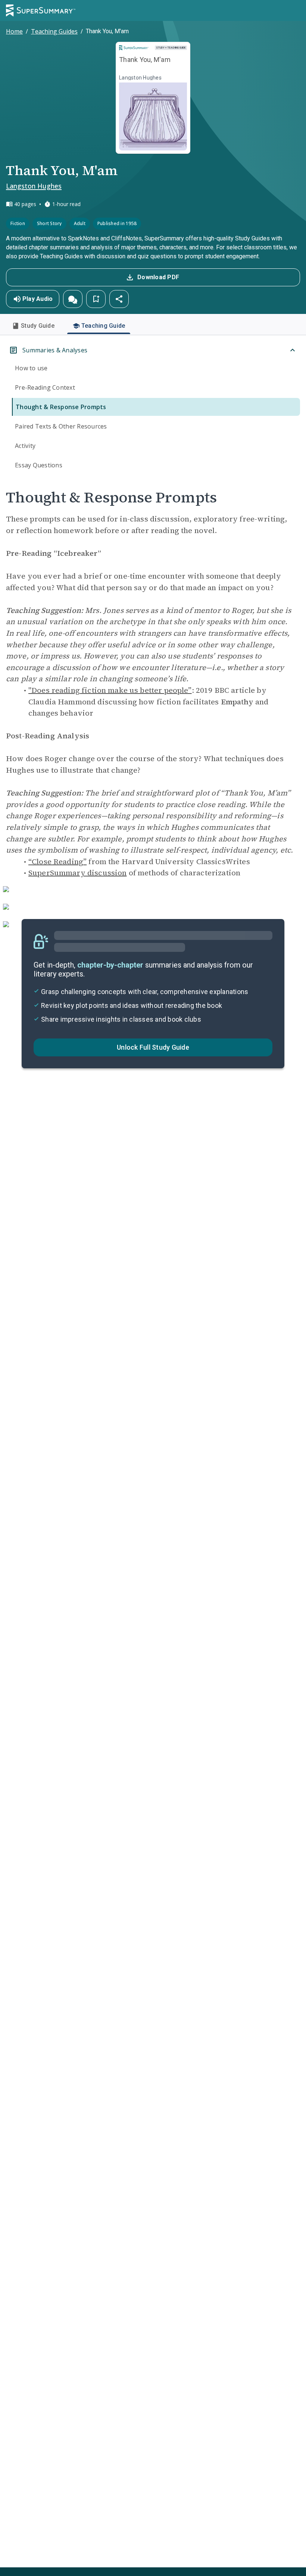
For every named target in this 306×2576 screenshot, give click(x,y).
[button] (73, 299)
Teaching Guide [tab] (103, 326)
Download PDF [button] (158, 277)
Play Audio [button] (38, 299)
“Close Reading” (57, 862)
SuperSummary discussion (77, 873)
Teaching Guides (54, 31)
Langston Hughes (34, 186)
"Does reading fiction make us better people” (110, 690)
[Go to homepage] (41, 10)
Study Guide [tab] (38, 326)
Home (14, 31)
